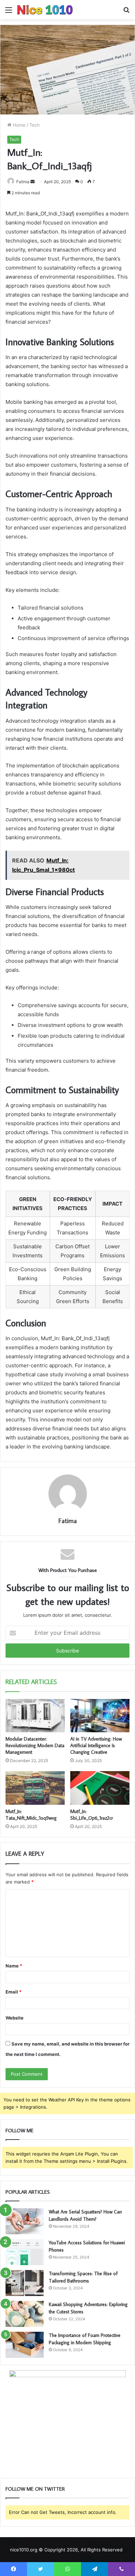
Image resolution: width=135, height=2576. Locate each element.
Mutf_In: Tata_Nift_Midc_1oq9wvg (31, 1815)
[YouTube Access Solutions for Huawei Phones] (25, 2252)
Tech (35, 125)
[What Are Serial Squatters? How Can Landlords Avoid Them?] (25, 2221)
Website (15, 2018)
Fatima (23, 182)
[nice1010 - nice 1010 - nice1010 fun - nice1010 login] (45, 10)
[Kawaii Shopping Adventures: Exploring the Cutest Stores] (25, 2314)
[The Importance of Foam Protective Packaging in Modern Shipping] (25, 2345)
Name (14, 1966)
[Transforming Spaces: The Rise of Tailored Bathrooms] (25, 2283)
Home (19, 125)
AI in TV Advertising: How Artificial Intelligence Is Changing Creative (96, 1745)
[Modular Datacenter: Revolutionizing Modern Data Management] (35, 1716)
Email (13, 1992)
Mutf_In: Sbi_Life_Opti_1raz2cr (92, 1815)
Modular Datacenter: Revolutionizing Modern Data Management (35, 1745)
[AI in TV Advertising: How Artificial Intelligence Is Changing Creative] (100, 1716)
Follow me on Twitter (35, 2489)
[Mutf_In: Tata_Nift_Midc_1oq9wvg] (35, 1788)
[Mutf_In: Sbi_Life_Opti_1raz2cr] (100, 1788)
